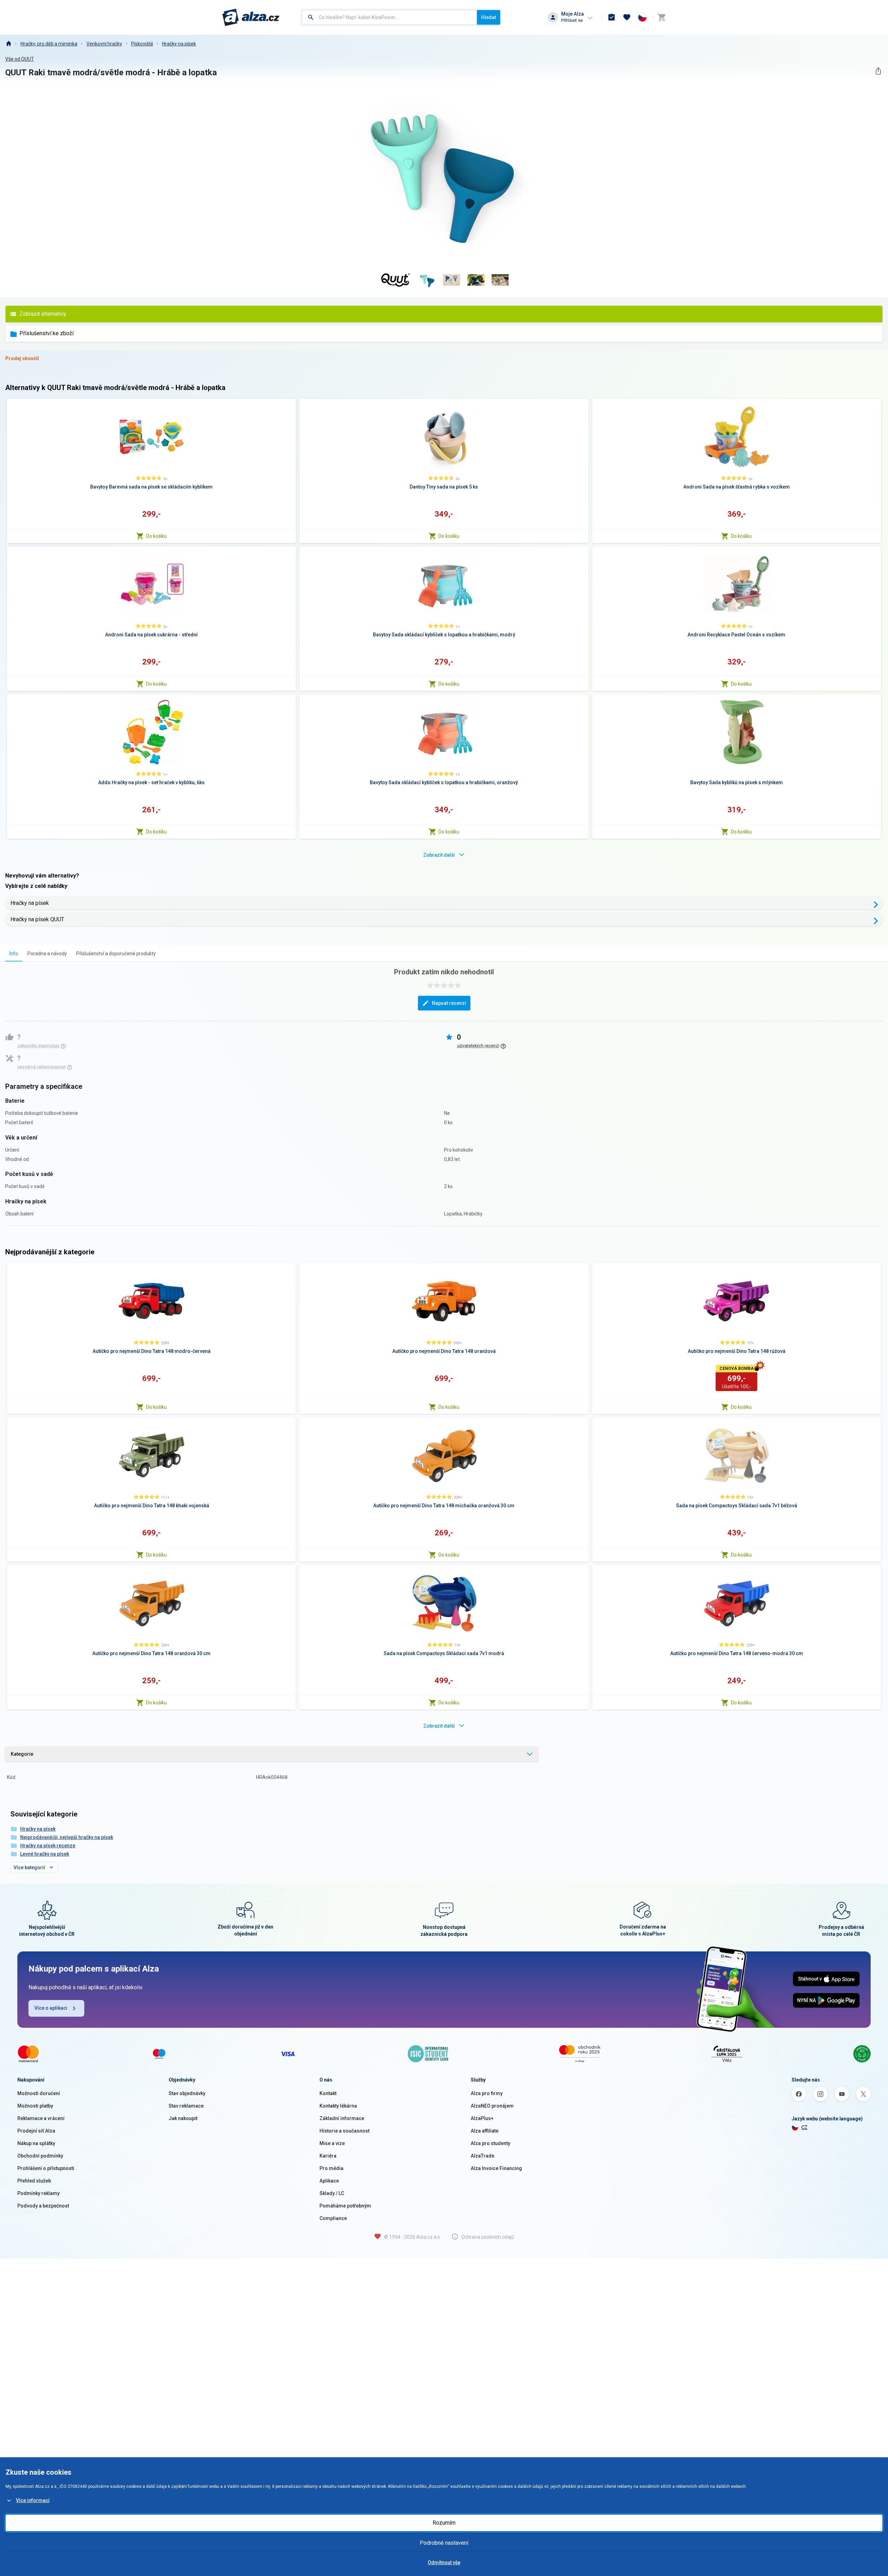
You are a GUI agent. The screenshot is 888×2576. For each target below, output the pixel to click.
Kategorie (22, 1754)
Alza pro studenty (490, 2143)
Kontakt (328, 2093)
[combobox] (389, 17)
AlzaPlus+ (482, 2118)
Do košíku (156, 536)
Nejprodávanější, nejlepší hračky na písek (67, 1837)
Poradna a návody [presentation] (47, 954)
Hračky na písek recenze (48, 1846)
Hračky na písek (179, 44)
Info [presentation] (14, 954)
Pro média (331, 2168)
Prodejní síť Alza (36, 2131)
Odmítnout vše (444, 2562)
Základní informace (342, 2118)
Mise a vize (332, 2143)
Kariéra (328, 2156)
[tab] (14, 953)
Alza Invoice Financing (496, 2168)
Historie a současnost (344, 2131)
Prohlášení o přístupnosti (46, 2168)
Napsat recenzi (449, 1003)
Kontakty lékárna (338, 2106)
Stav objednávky (187, 2093)
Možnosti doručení (39, 2093)
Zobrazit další (439, 855)
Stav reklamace (186, 2106)
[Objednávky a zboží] (612, 17)
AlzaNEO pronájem (492, 2106)
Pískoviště (142, 44)
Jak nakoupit (183, 2118)
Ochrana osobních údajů (488, 2237)
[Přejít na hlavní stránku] (251, 17)
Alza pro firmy (487, 2093)
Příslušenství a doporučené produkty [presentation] (116, 954)
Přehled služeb (34, 2181)
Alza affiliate (485, 2131)
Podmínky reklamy (39, 2193)
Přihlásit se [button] (572, 20)
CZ (804, 2127)
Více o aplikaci (51, 2008)
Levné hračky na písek (45, 1854)
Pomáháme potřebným (345, 2206)
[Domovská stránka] (8, 44)
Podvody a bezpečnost (43, 2206)
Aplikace (329, 2181)
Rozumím (444, 2523)
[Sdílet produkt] (878, 71)
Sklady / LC (332, 2193)
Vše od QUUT (20, 59)
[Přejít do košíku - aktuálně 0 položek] (661, 17)
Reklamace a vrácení (41, 2118)
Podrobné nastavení (444, 2543)
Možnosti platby (35, 2106)
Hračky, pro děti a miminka (49, 44)
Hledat (489, 17)
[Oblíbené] (627, 17)
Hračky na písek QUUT (37, 919)
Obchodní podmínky (40, 2156)
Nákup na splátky (36, 2143)
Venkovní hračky (104, 44)
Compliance (333, 2218)
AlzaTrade (483, 2156)
